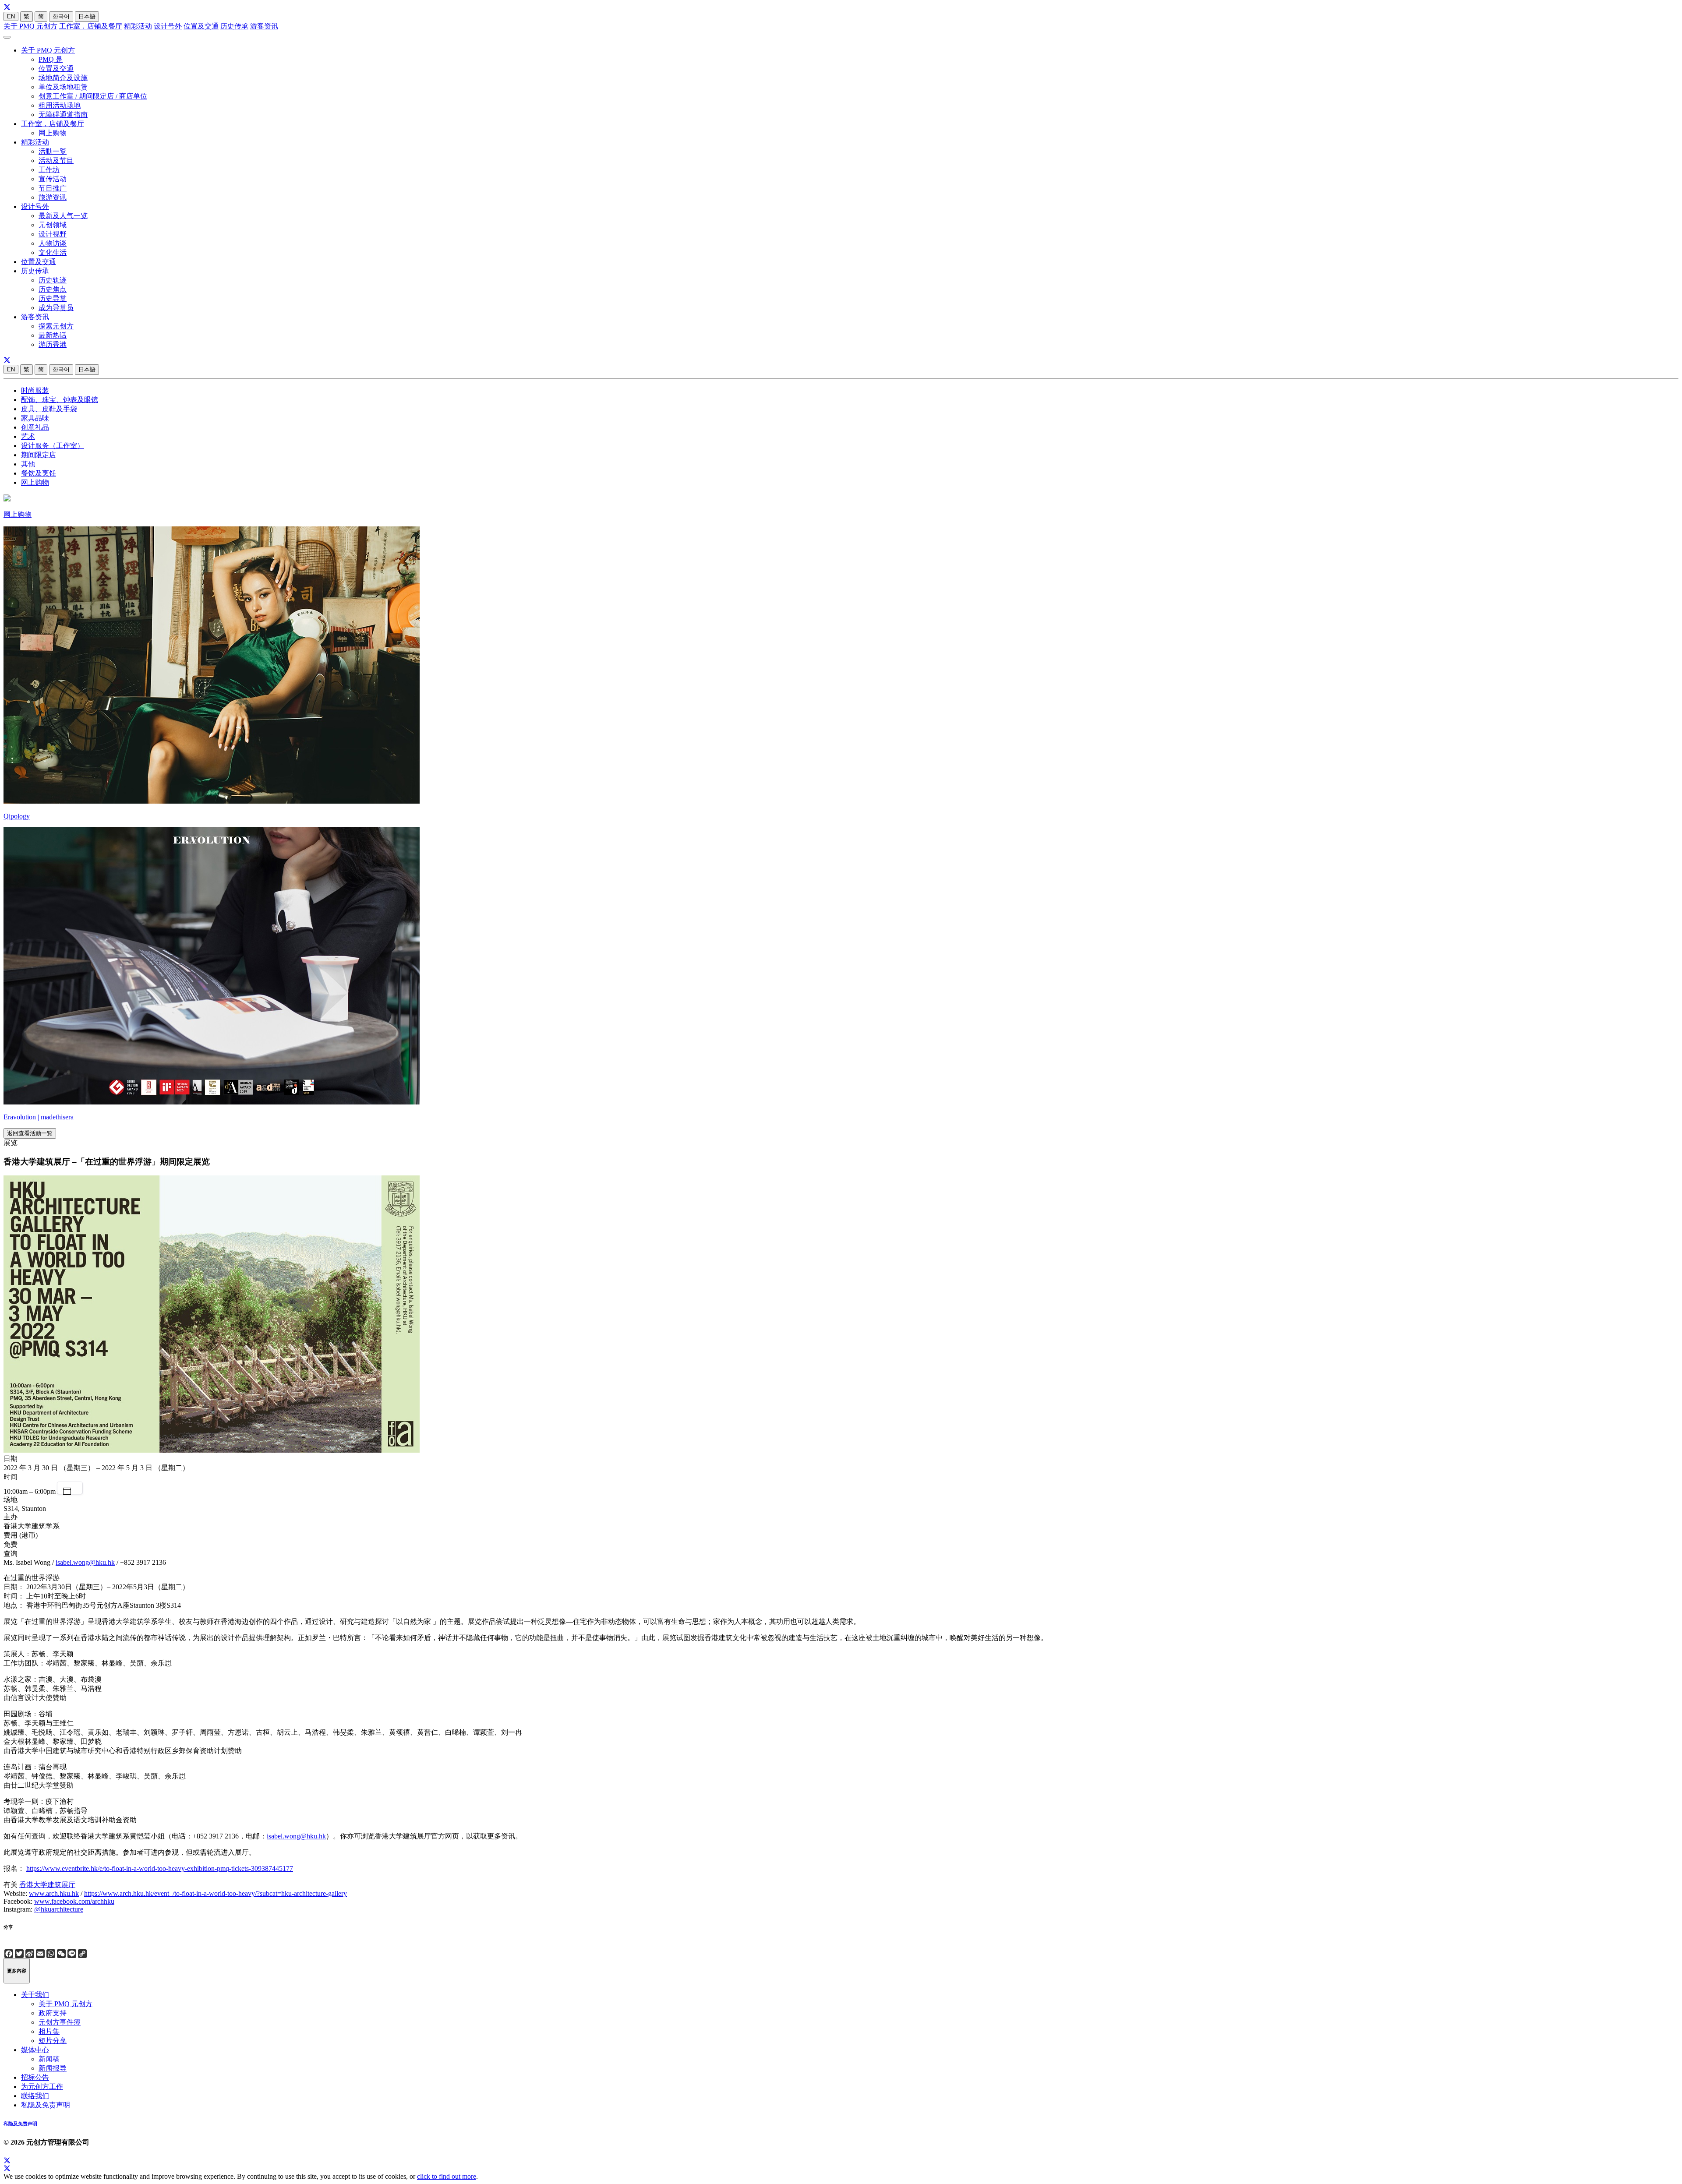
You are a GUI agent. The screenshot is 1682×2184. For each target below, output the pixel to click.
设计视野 (53, 234)
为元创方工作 (42, 2087)
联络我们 (35, 2096)
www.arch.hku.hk (54, 1893)
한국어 (61, 16)
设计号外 (168, 26)
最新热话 (53, 335)
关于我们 (35, 1995)
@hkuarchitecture (59, 1909)
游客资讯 (264, 26)
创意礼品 (35, 427)
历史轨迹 (53, 280)
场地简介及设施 (63, 78)
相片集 (49, 2031)
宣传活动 (53, 179)
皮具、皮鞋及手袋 (49, 409)
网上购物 (53, 133)
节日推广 (53, 188)
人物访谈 (53, 243)
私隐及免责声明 (46, 2105)
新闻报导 (53, 2068)
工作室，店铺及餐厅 (91, 26)
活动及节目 (56, 161)
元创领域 (53, 225)
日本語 (87, 16)
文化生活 (53, 252)
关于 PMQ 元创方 (30, 26)
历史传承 (234, 26)
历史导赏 (53, 298)
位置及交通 (201, 26)
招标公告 (35, 2077)
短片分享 (53, 2041)
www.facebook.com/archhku (74, 1901)
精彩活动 (138, 26)
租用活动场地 (60, 105)
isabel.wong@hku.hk (85, 1562)
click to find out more (447, 2176)
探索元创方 (56, 326)
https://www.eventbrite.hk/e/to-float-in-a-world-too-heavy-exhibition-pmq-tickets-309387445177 (160, 1868)
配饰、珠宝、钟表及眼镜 (60, 400)
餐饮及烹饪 (39, 473)
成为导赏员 (56, 308)
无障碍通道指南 (63, 115)
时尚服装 (35, 390)
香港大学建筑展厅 (47, 1885)
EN (11, 16)
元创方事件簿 (60, 2022)
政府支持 (53, 2013)
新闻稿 (49, 2059)
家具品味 (35, 418)
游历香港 (53, 344)
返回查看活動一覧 (30, 1133)
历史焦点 (53, 289)
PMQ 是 (51, 59)
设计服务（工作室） (53, 446)
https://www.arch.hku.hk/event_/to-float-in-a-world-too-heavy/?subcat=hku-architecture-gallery (216, 1893)
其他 (28, 464)
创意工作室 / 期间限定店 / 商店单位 (93, 96)
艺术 (28, 436)
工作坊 (49, 170)
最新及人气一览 (63, 216)
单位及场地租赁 (63, 87)
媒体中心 (35, 2050)
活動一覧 (53, 151)
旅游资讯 (53, 197)
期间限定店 (39, 455)
